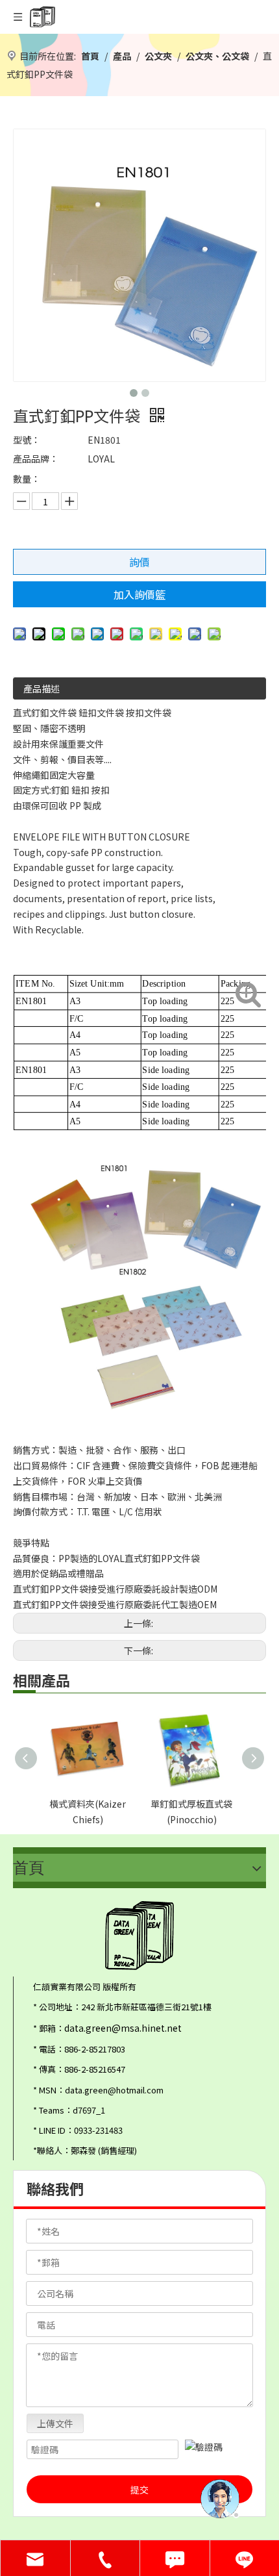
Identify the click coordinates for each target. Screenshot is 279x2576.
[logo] (139, 1936)
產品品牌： (36, 459)
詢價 (139, 562)
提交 (139, 2490)
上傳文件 (55, 2423)
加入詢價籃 (139, 594)
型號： (27, 440)
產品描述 (42, 688)
